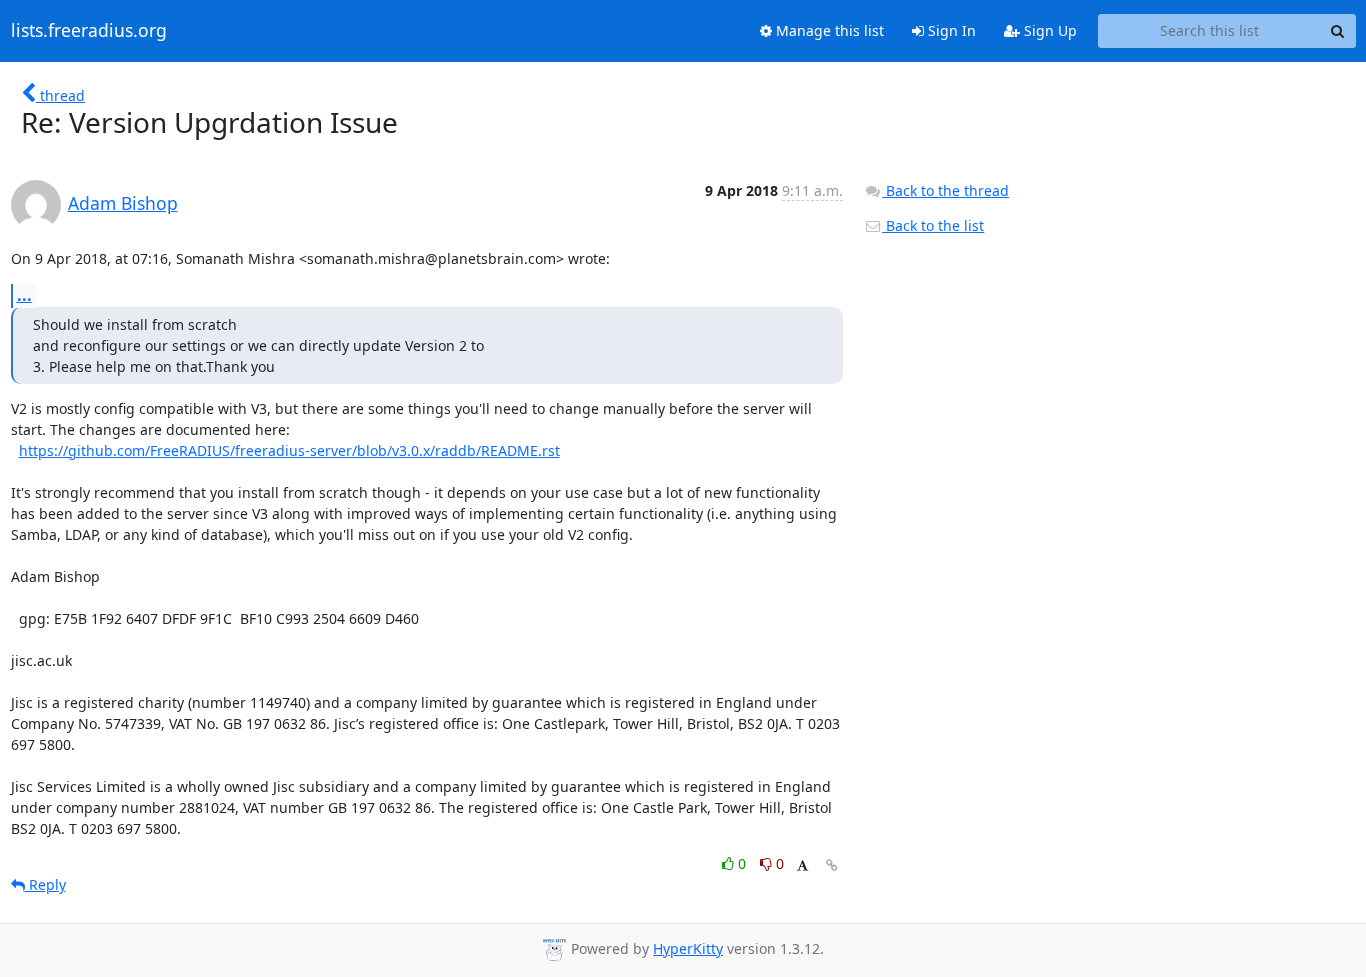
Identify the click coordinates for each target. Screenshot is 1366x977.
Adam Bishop (123, 203)
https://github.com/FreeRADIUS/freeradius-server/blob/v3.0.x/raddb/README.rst (289, 450)
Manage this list (828, 30)
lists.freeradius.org (89, 31)
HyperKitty (688, 948)
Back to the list (933, 225)
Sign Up (1048, 30)
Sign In (950, 30)
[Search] (1338, 31)
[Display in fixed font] (802, 866)
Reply (45, 884)
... (24, 295)
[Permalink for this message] (832, 865)
